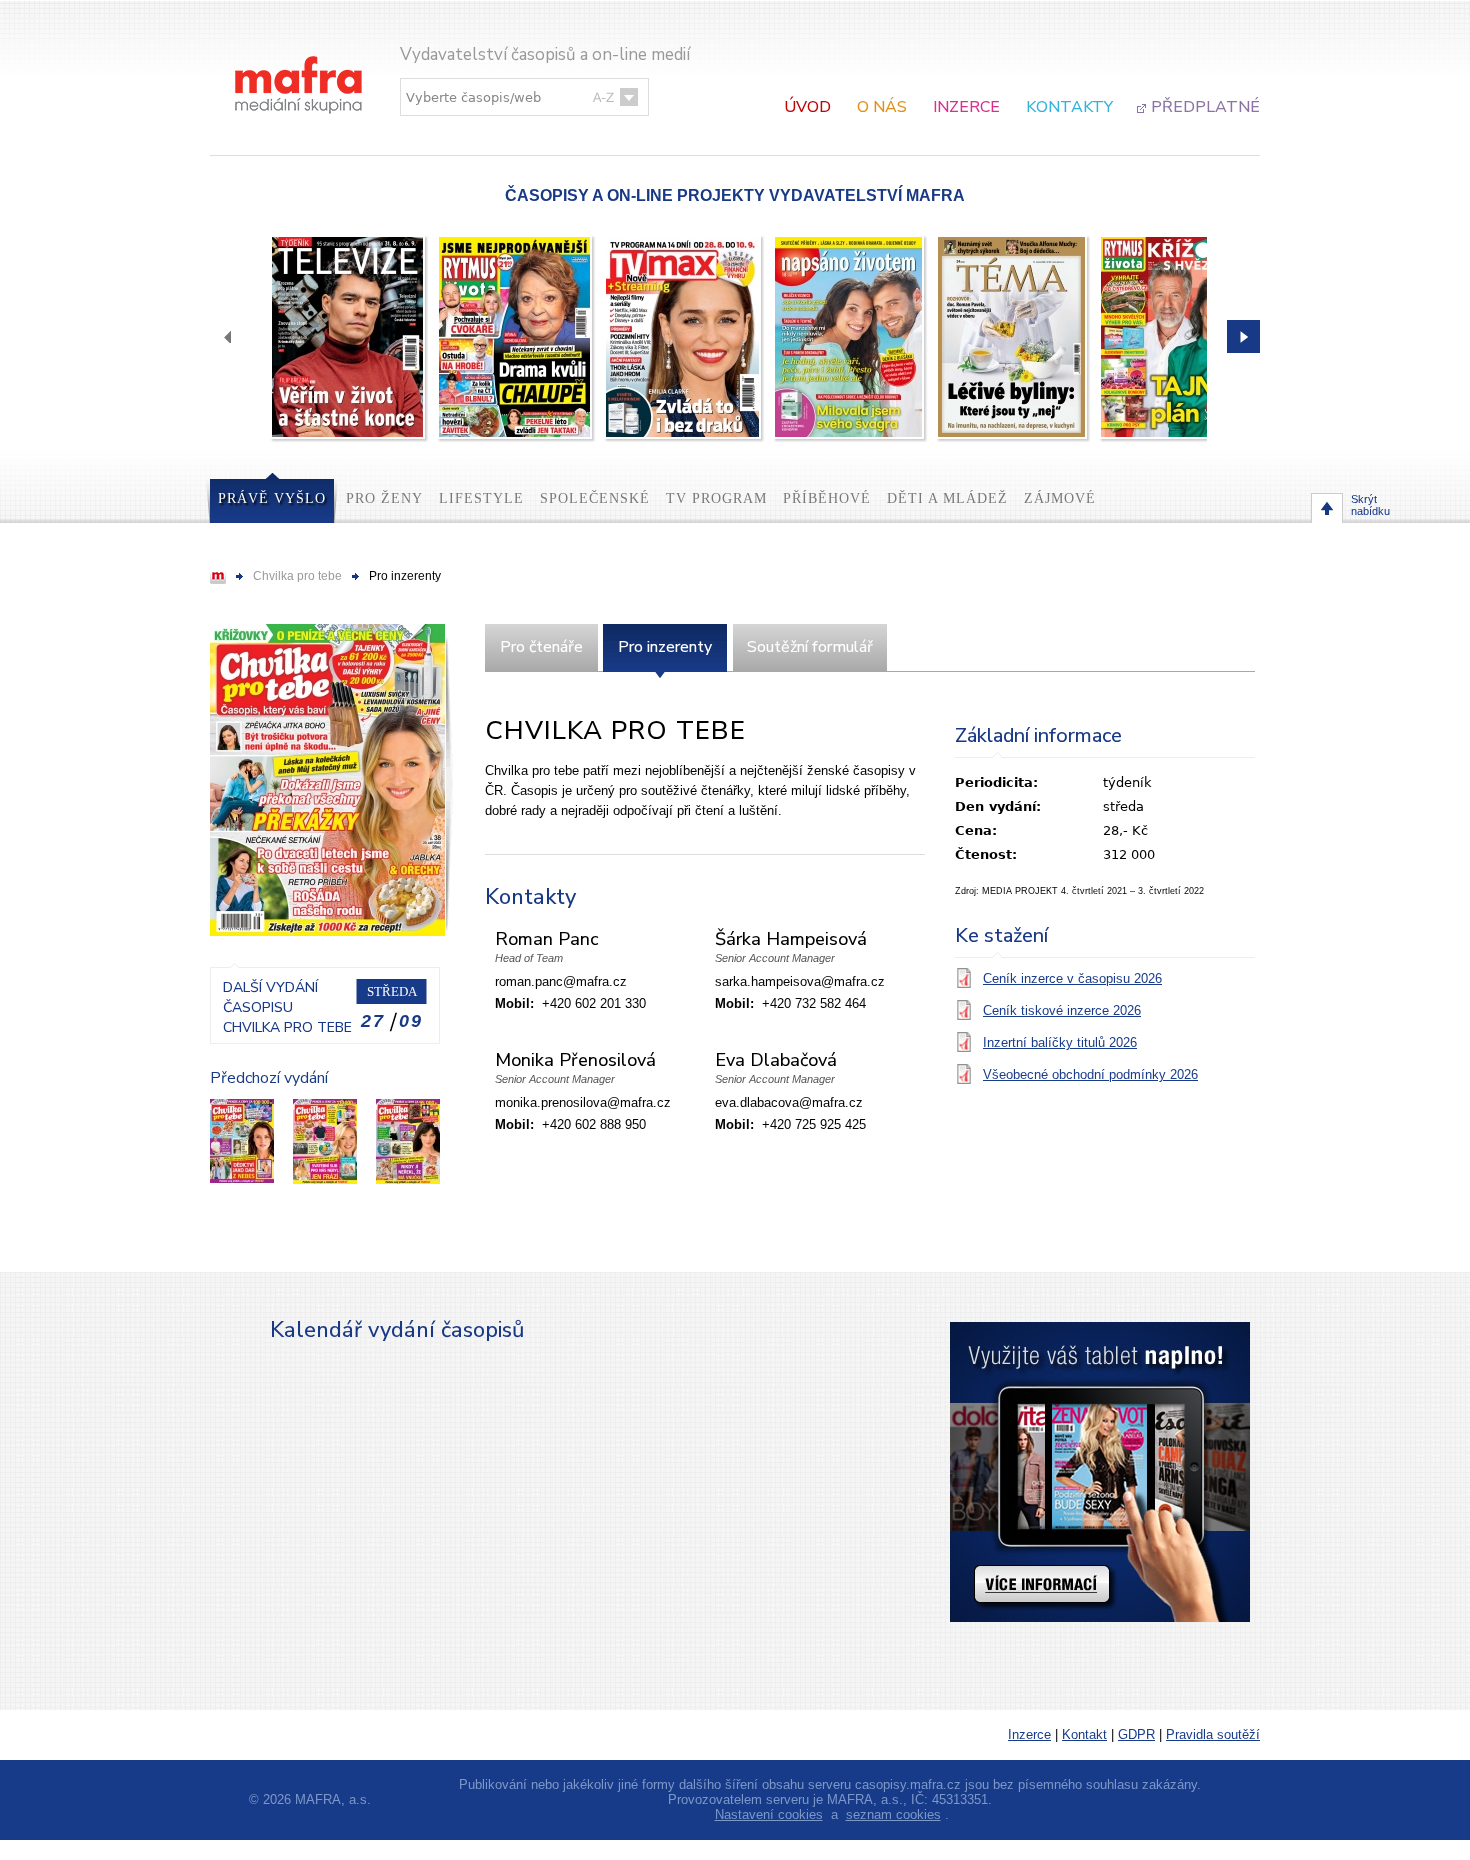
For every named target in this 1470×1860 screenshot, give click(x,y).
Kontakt (1084, 1734)
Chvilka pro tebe (297, 576)
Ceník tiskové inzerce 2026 (1062, 1010)
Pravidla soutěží (1213, 1734)
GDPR (1136, 1734)
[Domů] (300, 64)
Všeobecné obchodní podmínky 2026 (1090, 1074)
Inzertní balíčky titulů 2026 (1060, 1042)
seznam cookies (893, 1814)
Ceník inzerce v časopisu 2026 (1072, 978)
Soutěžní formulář (810, 647)
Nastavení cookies (769, 1814)
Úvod (807, 107)
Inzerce (966, 107)
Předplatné (1205, 107)
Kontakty (1069, 107)
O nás (882, 107)
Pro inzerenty (665, 647)
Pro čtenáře (541, 647)
